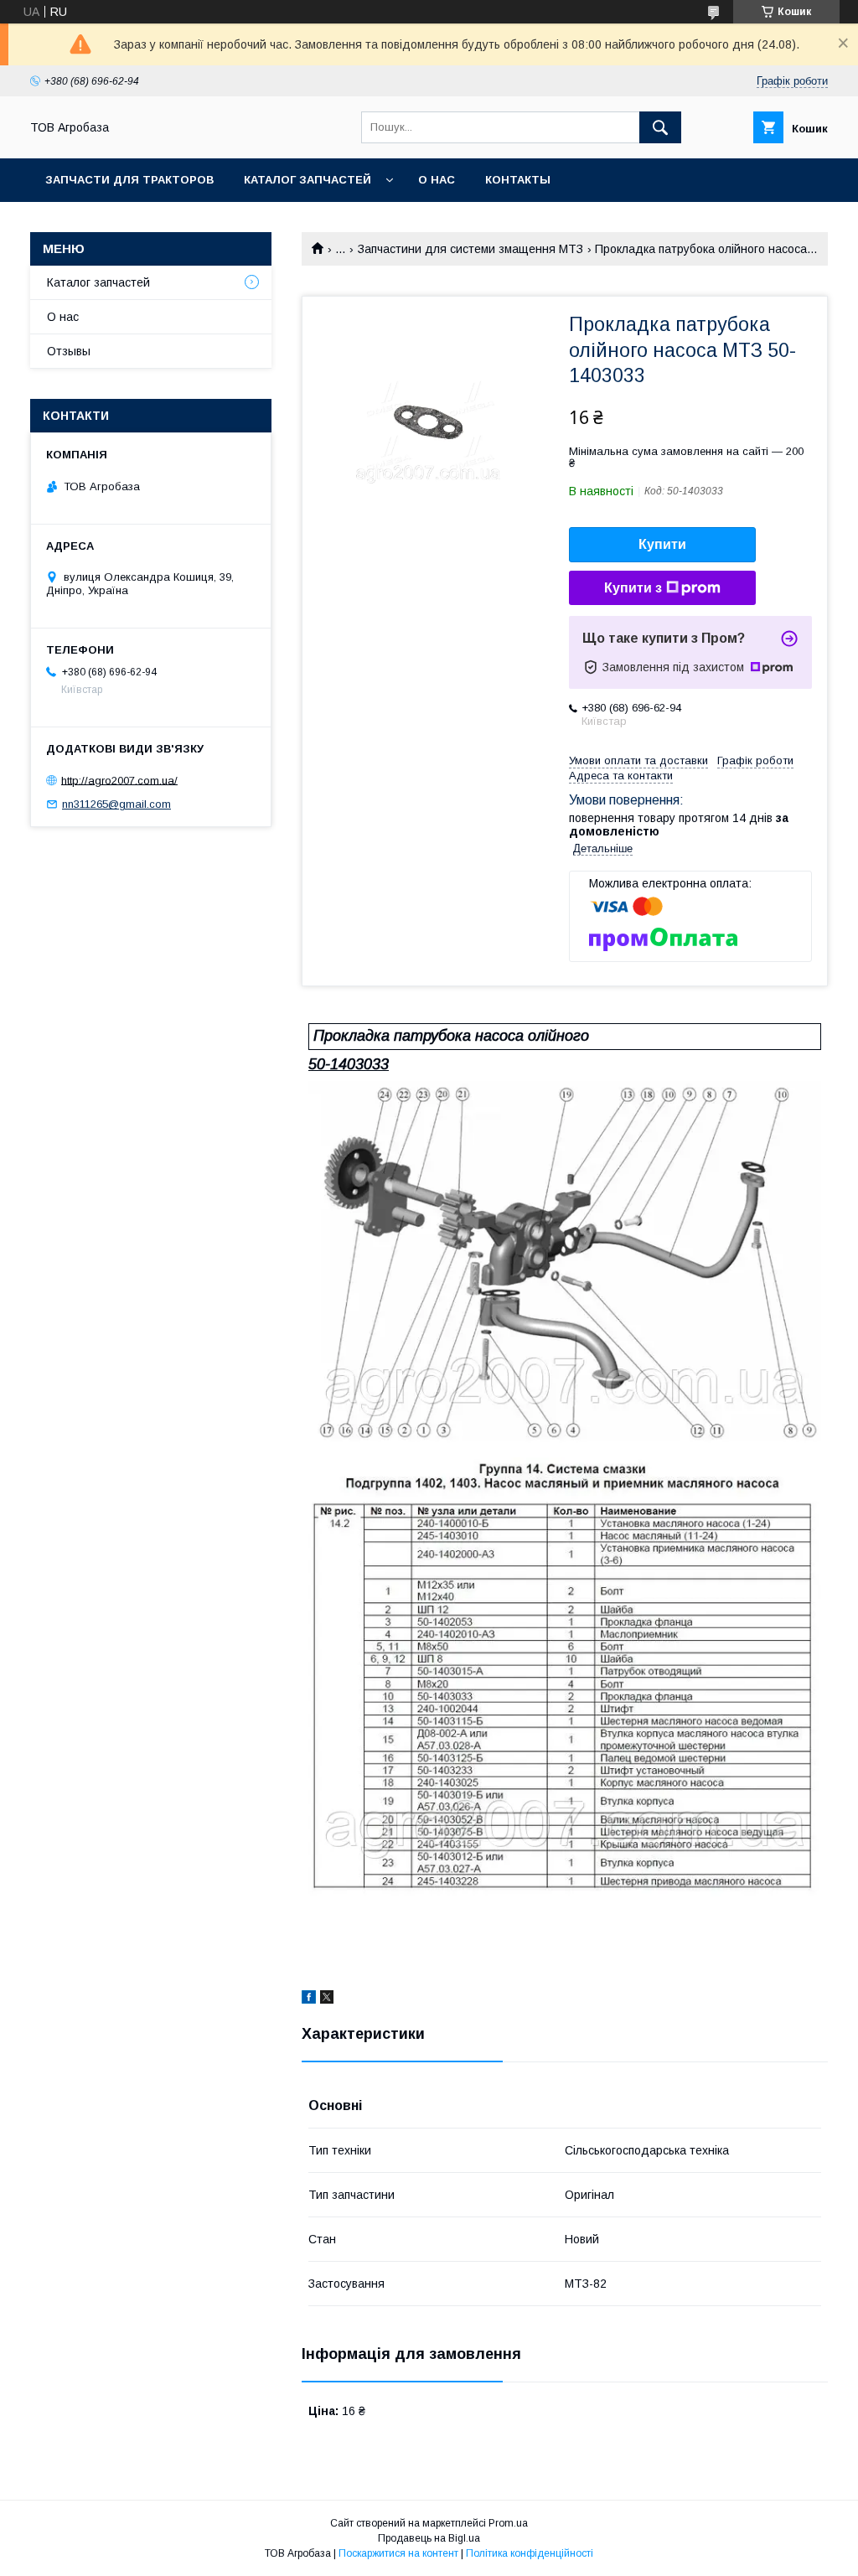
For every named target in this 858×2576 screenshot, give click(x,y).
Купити (662, 544)
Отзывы (69, 351)
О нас (437, 180)
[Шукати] (660, 127)
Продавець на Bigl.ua (429, 2538)
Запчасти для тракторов (129, 180)
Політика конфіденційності (530, 2553)
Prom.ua (508, 2523)
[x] (327, 1999)
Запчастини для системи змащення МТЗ (470, 249)
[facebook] (309, 1999)
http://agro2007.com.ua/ (119, 780)
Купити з (633, 588)
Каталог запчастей (308, 180)
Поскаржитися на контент (398, 2553)
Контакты (518, 180)
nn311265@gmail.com (116, 804)
